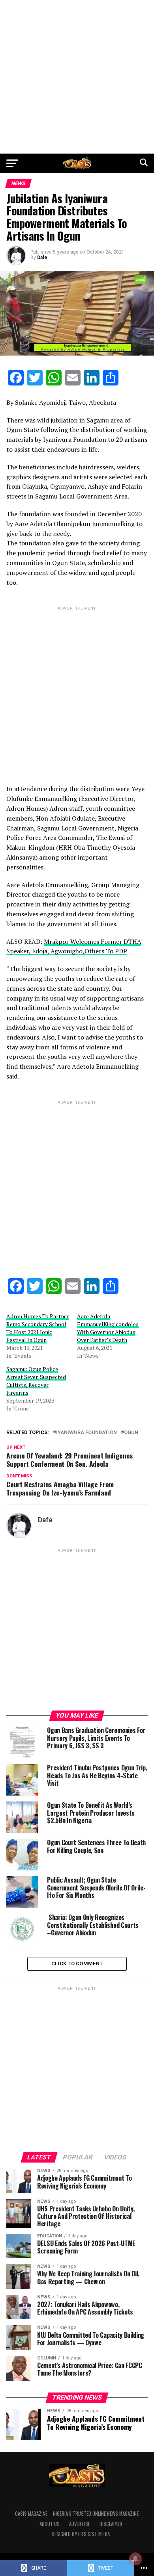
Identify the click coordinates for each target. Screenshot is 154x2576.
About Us (50, 2524)
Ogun (131, 1433)
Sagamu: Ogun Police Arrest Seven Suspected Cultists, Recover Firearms (36, 1381)
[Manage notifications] (135, 2559)
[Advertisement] (77, 77)
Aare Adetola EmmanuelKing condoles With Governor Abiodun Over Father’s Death (108, 1328)
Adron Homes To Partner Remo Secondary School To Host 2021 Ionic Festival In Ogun (38, 1328)
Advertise (80, 2524)
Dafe (42, 258)
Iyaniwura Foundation (86, 1433)
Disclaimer (111, 2524)
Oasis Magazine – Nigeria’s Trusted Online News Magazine (77, 2514)
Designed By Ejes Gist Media (81, 2534)
